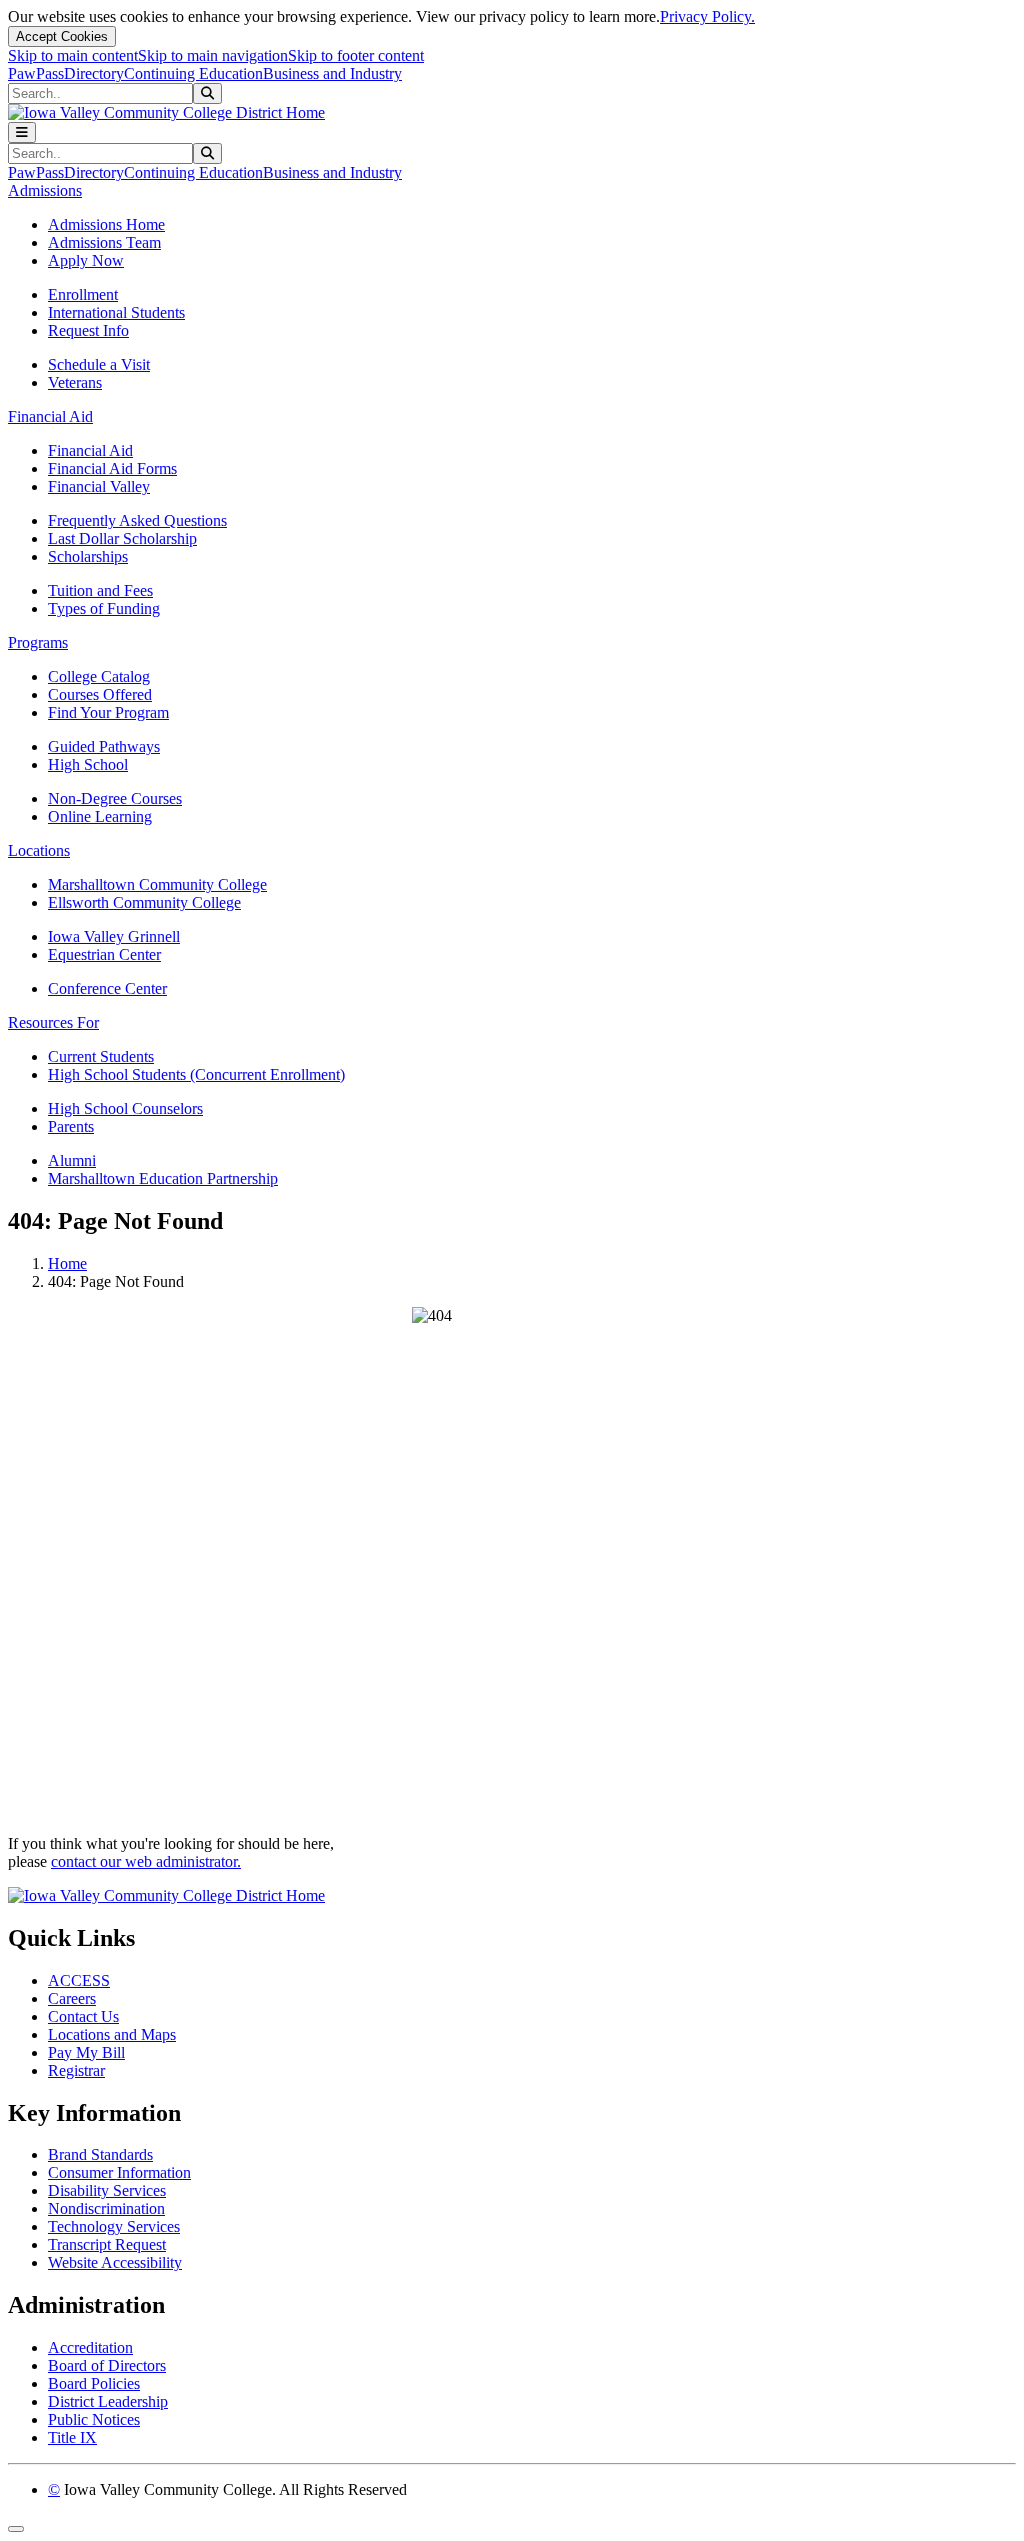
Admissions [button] (45, 190)
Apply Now (86, 260)
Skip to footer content (356, 55)
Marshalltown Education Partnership (163, 1178)
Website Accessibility (115, 2262)
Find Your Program (108, 712)
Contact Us (83, 2016)
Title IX (72, 2437)
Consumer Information (119, 2172)
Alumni (72, 1160)
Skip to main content (73, 55)
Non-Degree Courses (115, 798)
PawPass (36, 73)
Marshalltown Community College (157, 884)
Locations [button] (39, 850)
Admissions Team (104, 242)
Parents (71, 1126)
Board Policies (94, 2383)
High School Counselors (125, 1108)
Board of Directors (107, 2365)
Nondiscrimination (106, 2208)
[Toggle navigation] (22, 132)
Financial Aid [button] (50, 416)
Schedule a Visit (99, 364)
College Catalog (99, 676)
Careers (72, 1998)
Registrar (76, 2070)
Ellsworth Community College (144, 902)
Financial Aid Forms (112, 468)
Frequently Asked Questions (137, 520)
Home (67, 1263)
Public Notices (94, 2419)
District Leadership (108, 2401)
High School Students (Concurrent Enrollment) (196, 1074)
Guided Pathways (104, 746)
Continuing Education (193, 73)
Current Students (101, 1056)
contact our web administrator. (146, 1861)
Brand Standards (100, 2154)
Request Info (88, 330)
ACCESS (79, 1980)
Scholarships (88, 556)
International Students (116, 312)
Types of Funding (104, 608)
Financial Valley (99, 486)
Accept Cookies (62, 36)
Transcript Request (107, 2244)
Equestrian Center (104, 954)
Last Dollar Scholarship (122, 538)
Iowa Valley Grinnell (114, 936)
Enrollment (83, 294)
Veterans (75, 382)
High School (88, 764)
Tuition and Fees (100, 590)
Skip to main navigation (213, 55)
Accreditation (90, 2347)
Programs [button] (38, 642)
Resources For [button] (53, 1022)
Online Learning (100, 816)
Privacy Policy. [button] (707, 16)
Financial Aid (90, 450)
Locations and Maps (112, 2034)
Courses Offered (100, 694)
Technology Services (114, 2226)
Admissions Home (106, 224)
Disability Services (107, 2190)
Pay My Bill (86, 2052)
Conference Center (107, 988)
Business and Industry (332, 73)
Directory (94, 73)
